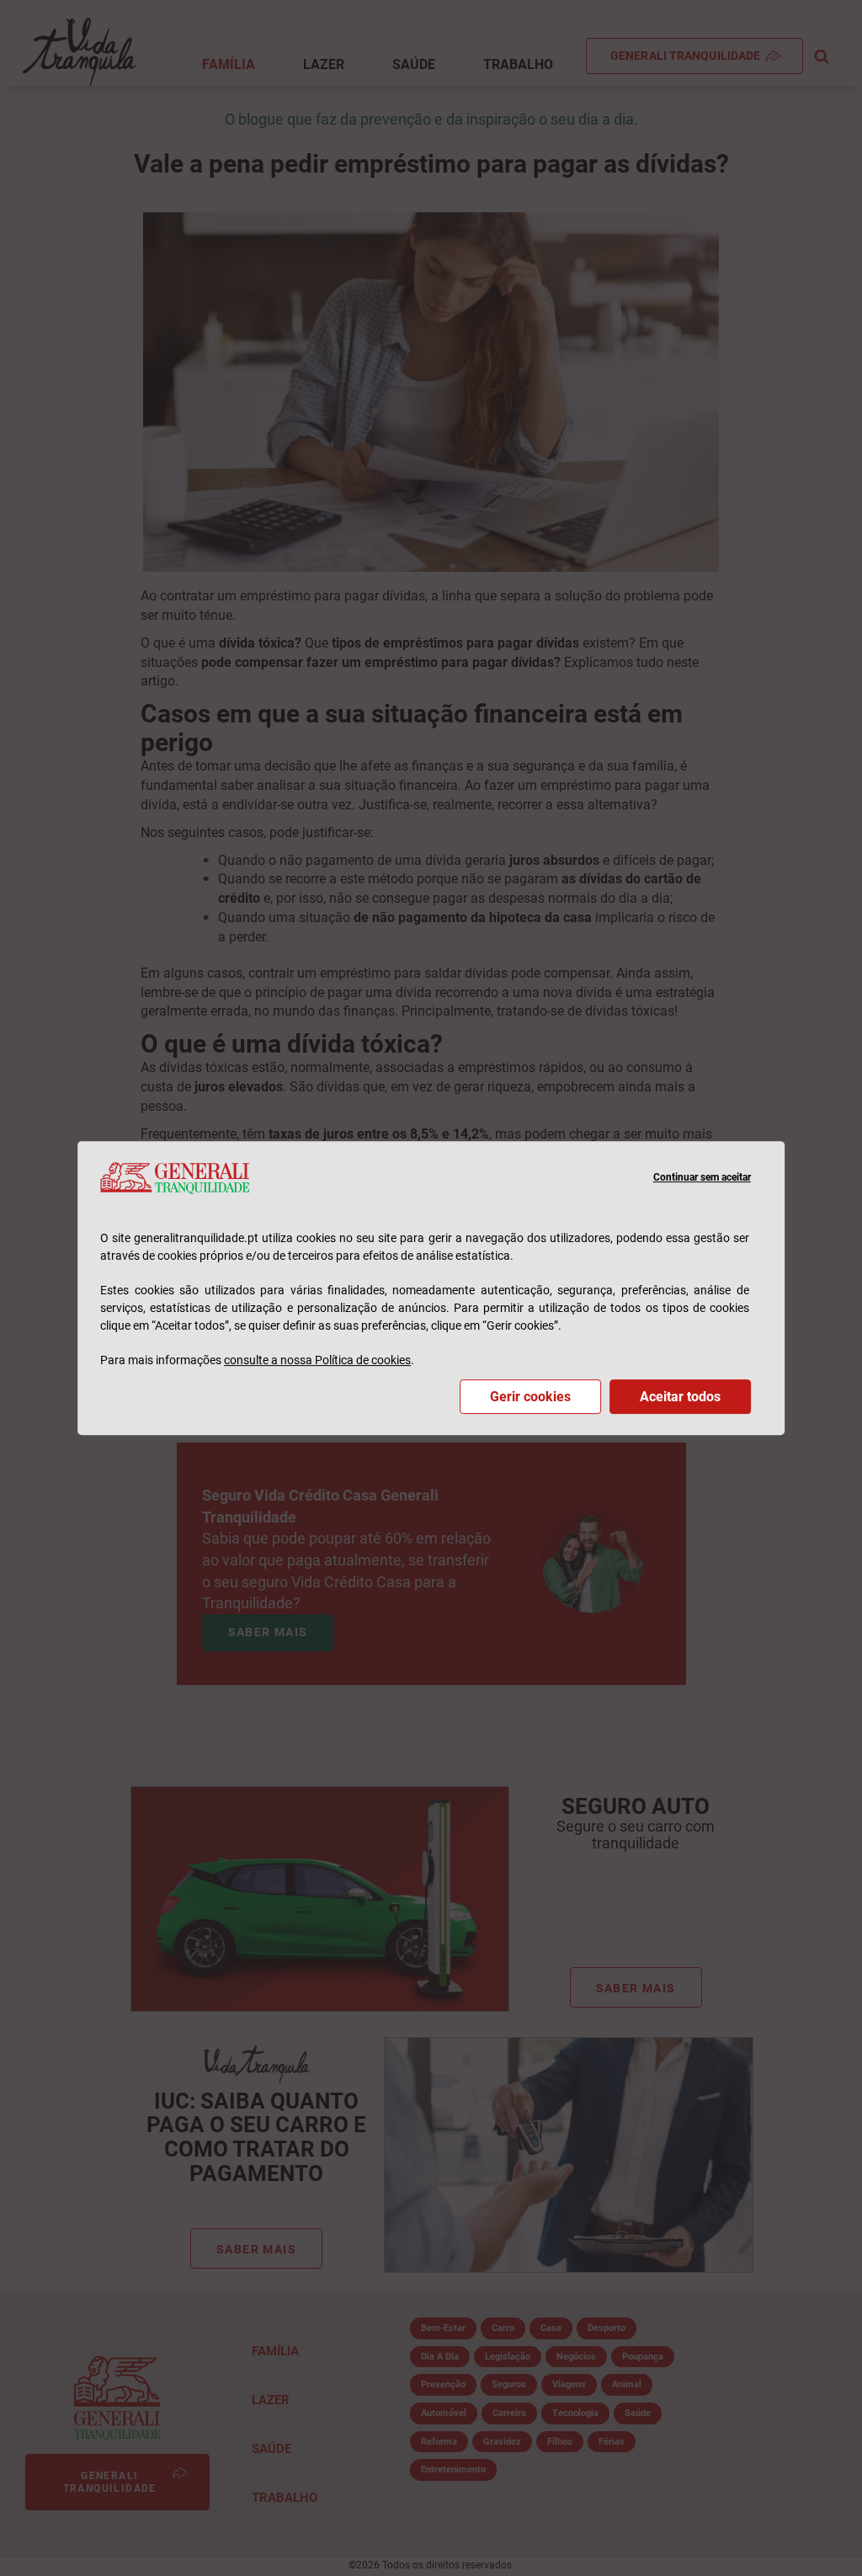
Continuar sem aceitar (702, 1177)
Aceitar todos (680, 1397)
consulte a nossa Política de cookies (317, 1360)
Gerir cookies (530, 1397)
